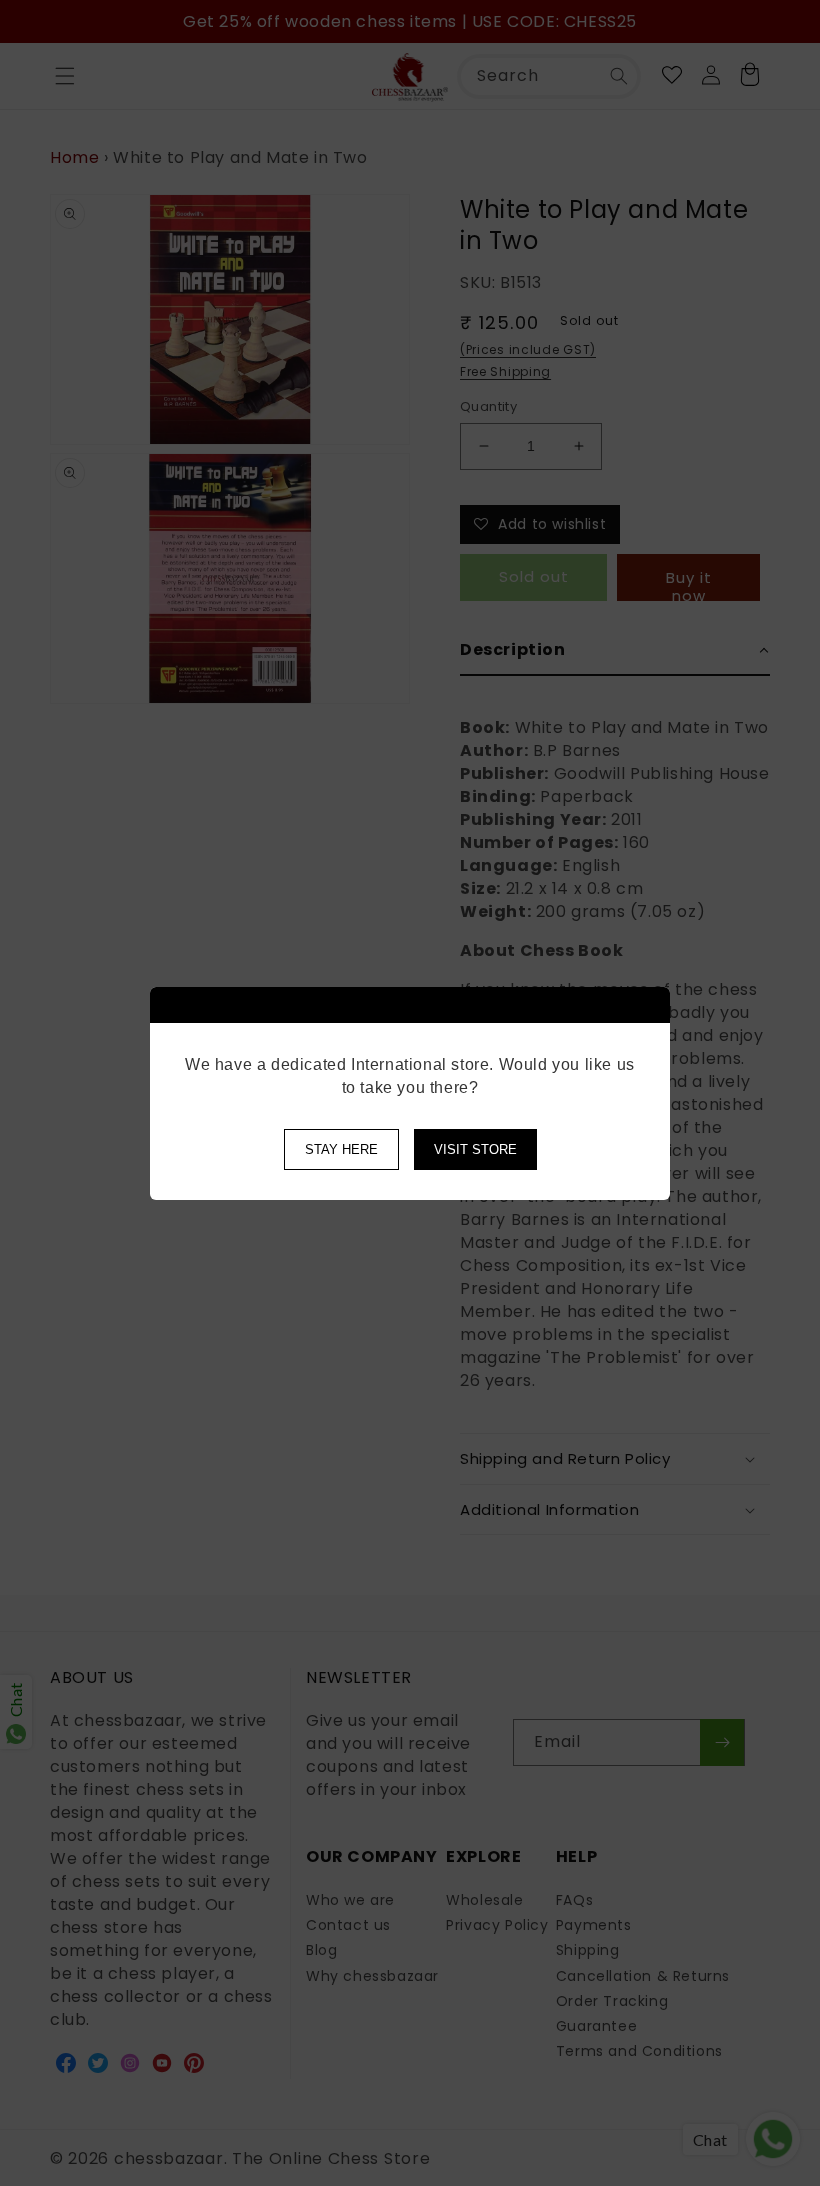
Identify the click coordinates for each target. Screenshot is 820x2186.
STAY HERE (341, 1149)
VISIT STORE (475, 1149)
